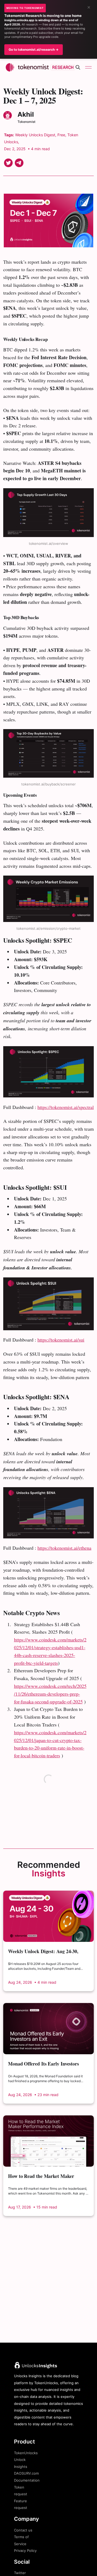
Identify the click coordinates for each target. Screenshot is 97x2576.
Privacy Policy (25, 2551)
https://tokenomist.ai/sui (61, 1340)
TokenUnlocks (26, 2453)
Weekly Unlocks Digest (35, 135)
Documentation (27, 2480)
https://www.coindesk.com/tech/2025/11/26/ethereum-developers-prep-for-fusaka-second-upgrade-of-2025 (50, 1694)
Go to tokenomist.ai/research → (34, 49)
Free (61, 135)
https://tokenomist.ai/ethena (64, 1548)
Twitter (20, 2573)
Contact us (23, 2530)
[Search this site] (78, 67)
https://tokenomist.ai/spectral (66, 1107)
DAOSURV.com (26, 2473)
